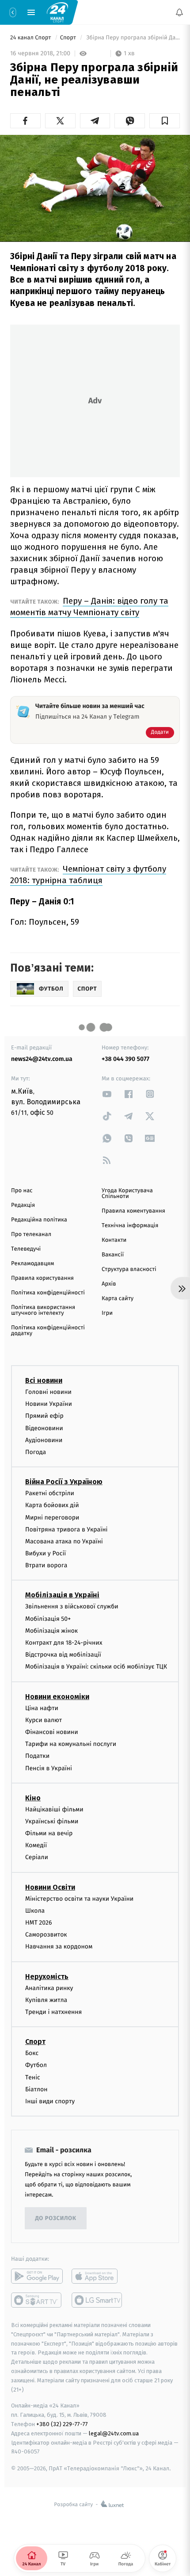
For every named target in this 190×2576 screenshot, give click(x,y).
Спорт (69, 38)
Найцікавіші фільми (54, 1809)
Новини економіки (57, 1696)
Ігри (107, 1313)
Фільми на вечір (49, 1833)
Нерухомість (47, 1976)
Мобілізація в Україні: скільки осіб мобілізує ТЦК (96, 1667)
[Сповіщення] (179, 12)
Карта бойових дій (52, 1505)
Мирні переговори (52, 1517)
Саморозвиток (46, 1935)
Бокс (32, 2053)
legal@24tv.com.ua (114, 2433)
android (37, 2276)
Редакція (23, 1205)
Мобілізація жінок (51, 1630)
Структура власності (129, 1269)
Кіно (33, 1797)
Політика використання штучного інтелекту (43, 1310)
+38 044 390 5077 (125, 1059)
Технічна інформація (130, 1226)
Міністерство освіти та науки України (79, 1898)
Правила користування (42, 1278)
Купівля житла (46, 2000)
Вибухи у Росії (46, 1553)
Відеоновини (44, 1428)
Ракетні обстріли (50, 1493)
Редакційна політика (39, 1220)
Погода (36, 1452)
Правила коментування (133, 1211)
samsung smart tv (97, 2300)
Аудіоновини (44, 1440)
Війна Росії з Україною (64, 1482)
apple (97, 2276)
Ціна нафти (42, 1708)
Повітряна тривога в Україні (66, 1529)
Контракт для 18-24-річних (64, 1643)
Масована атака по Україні (64, 1541)
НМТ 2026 (39, 1923)
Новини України (49, 1404)
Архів (109, 1284)
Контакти (114, 1240)
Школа (35, 1910)
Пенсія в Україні (49, 1768)
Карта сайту (118, 1299)
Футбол (36, 2065)
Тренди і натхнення (53, 2012)
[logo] (57, 12)
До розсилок (56, 2218)
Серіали (37, 1857)
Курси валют (44, 1720)
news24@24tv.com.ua (42, 1059)
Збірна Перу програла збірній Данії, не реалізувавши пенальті (132, 38)
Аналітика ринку (49, 1988)
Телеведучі (26, 1249)
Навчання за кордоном (59, 1946)
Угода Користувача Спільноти (127, 1194)
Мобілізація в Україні (62, 1595)
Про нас (22, 1191)
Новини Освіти (50, 1887)
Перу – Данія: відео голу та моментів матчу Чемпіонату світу (89, 607)
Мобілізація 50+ (48, 1618)
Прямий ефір (44, 1416)
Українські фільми (52, 1821)
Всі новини (44, 1380)
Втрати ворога (46, 1565)
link (107, 1094)
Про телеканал (31, 1234)
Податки (37, 1756)
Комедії (36, 1845)
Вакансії (113, 1255)
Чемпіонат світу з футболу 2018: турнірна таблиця (88, 875)
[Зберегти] (165, 121)
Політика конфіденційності (48, 1293)
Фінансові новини (52, 1732)
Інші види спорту (50, 2101)
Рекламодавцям (32, 1264)
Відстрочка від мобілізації (63, 1655)
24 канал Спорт (31, 38)
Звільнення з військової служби (72, 1606)
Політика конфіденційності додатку (48, 1331)
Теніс (33, 2077)
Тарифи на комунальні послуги (71, 1744)
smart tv (37, 2300)
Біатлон (36, 2089)
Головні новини (48, 1392)
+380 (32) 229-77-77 (62, 2424)
